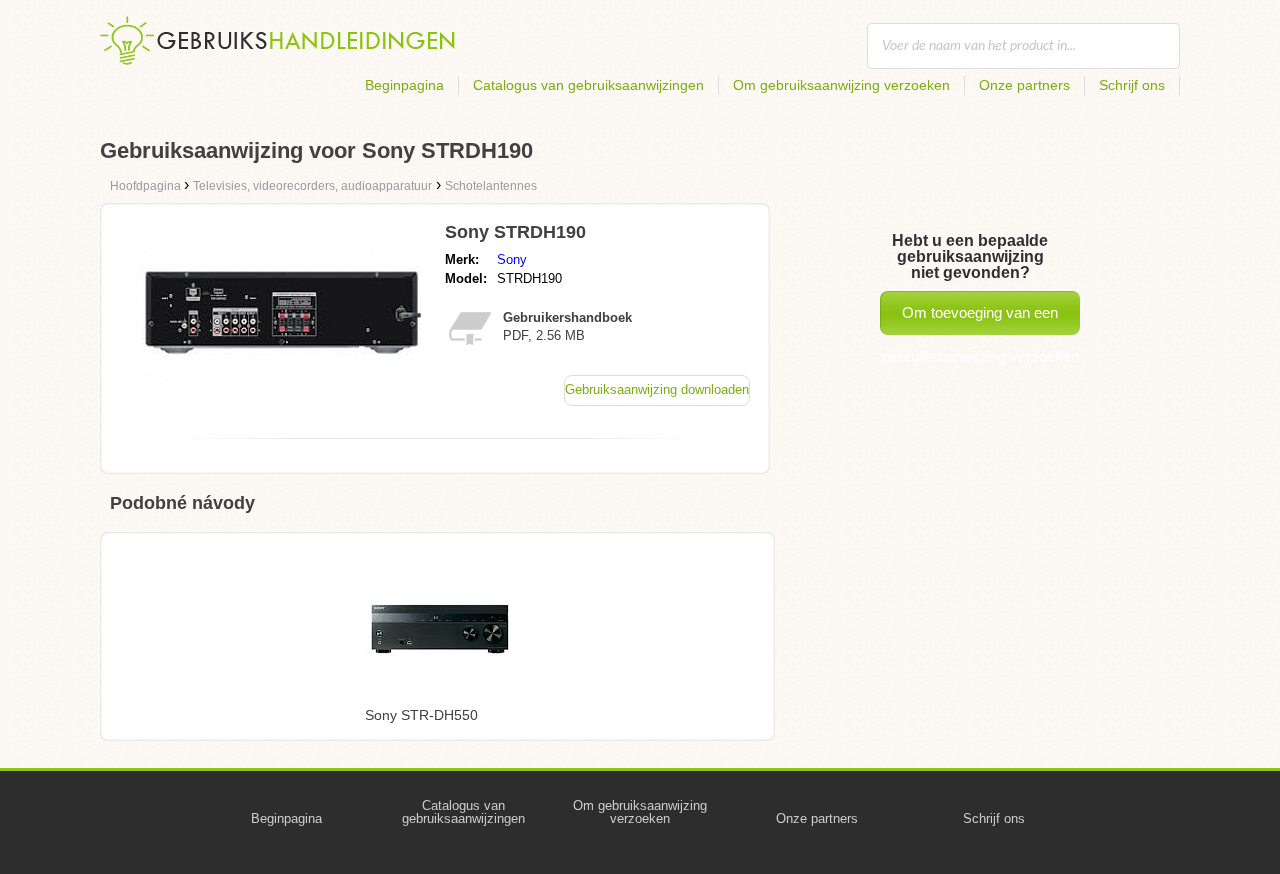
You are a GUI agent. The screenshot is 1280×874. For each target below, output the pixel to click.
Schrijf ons (1132, 85)
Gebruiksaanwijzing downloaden (657, 389)
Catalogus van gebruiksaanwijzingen (588, 85)
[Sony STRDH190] (283, 395)
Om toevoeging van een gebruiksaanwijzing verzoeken (980, 319)
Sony (512, 259)
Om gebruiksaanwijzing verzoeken (841, 85)
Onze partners (1024, 85)
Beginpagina (404, 85)
